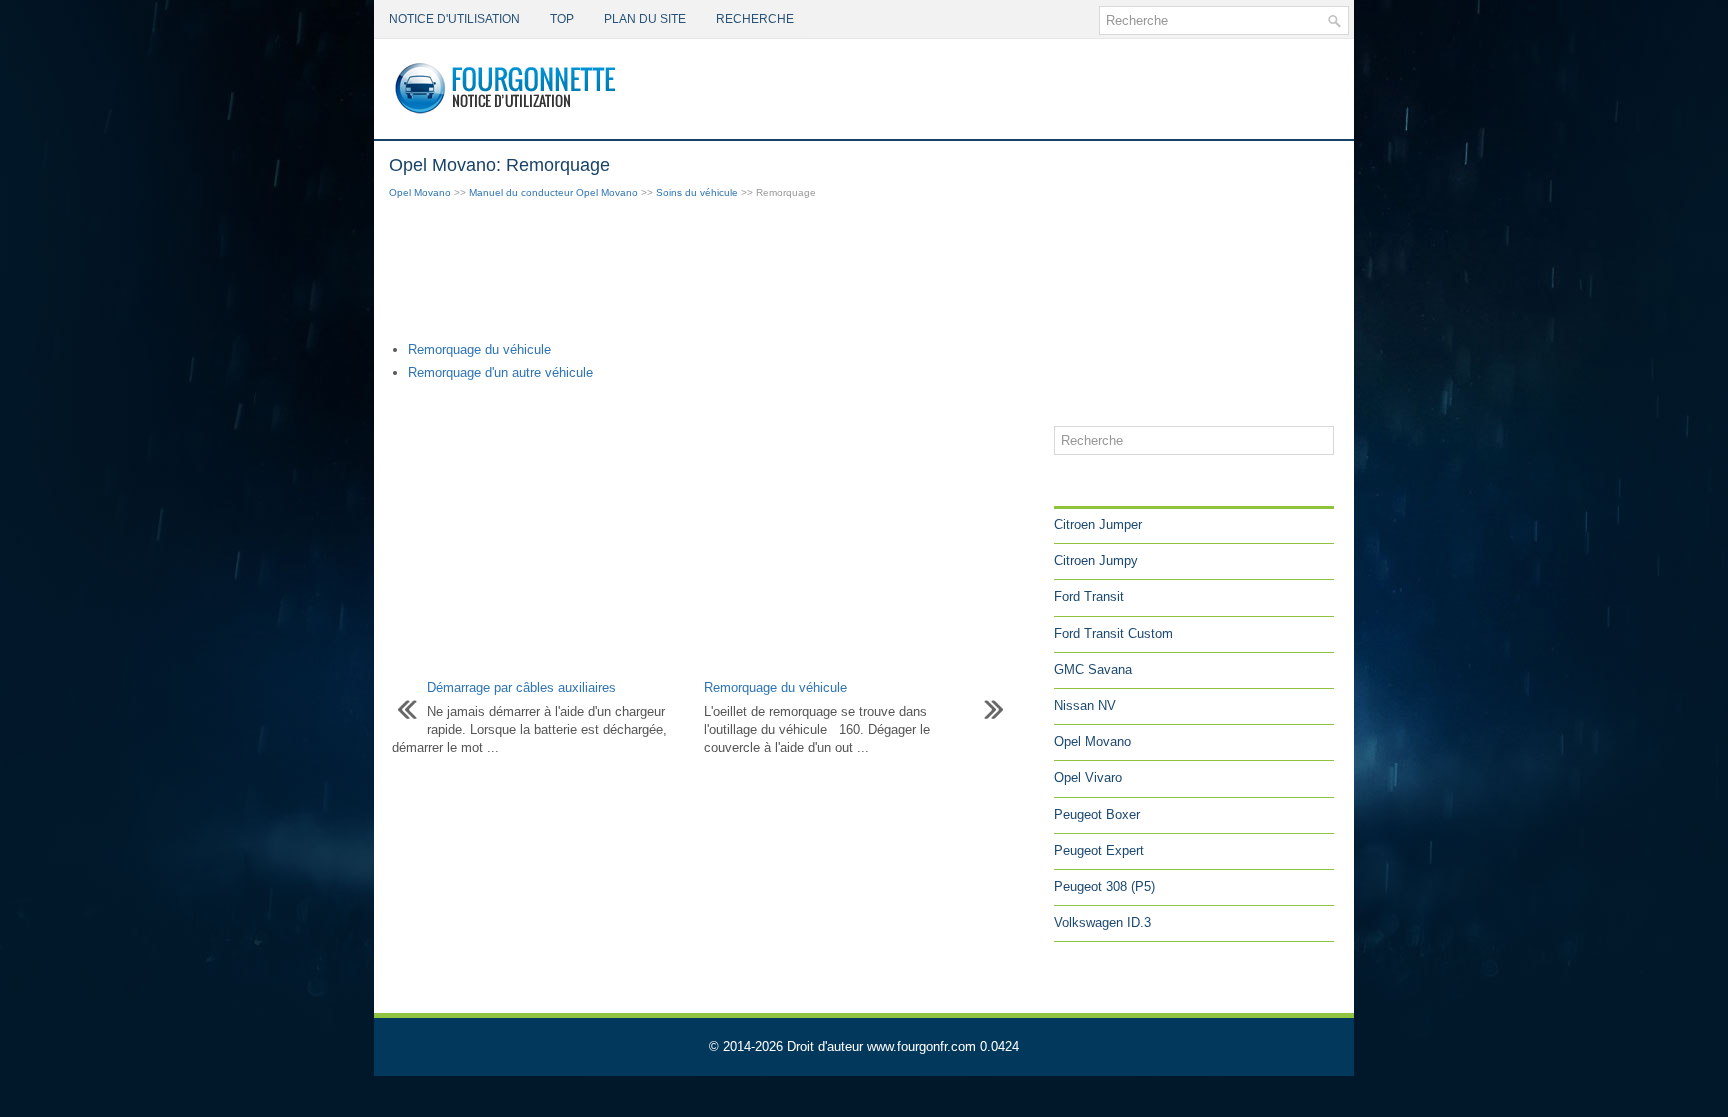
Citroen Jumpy (1096, 560)
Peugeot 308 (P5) (1104, 886)
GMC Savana (1093, 669)
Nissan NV (1085, 705)
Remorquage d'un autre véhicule (500, 372)
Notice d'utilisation (454, 19)
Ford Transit (1089, 596)
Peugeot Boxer (1097, 814)
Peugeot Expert (1099, 850)
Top (562, 19)
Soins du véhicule (697, 192)
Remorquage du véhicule (479, 349)
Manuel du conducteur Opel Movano (553, 192)
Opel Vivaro (1088, 777)
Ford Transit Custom (1113, 633)
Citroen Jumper (1098, 524)
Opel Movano (420, 192)
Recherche (755, 19)
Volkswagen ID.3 (1102, 922)
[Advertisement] (714, 272)
